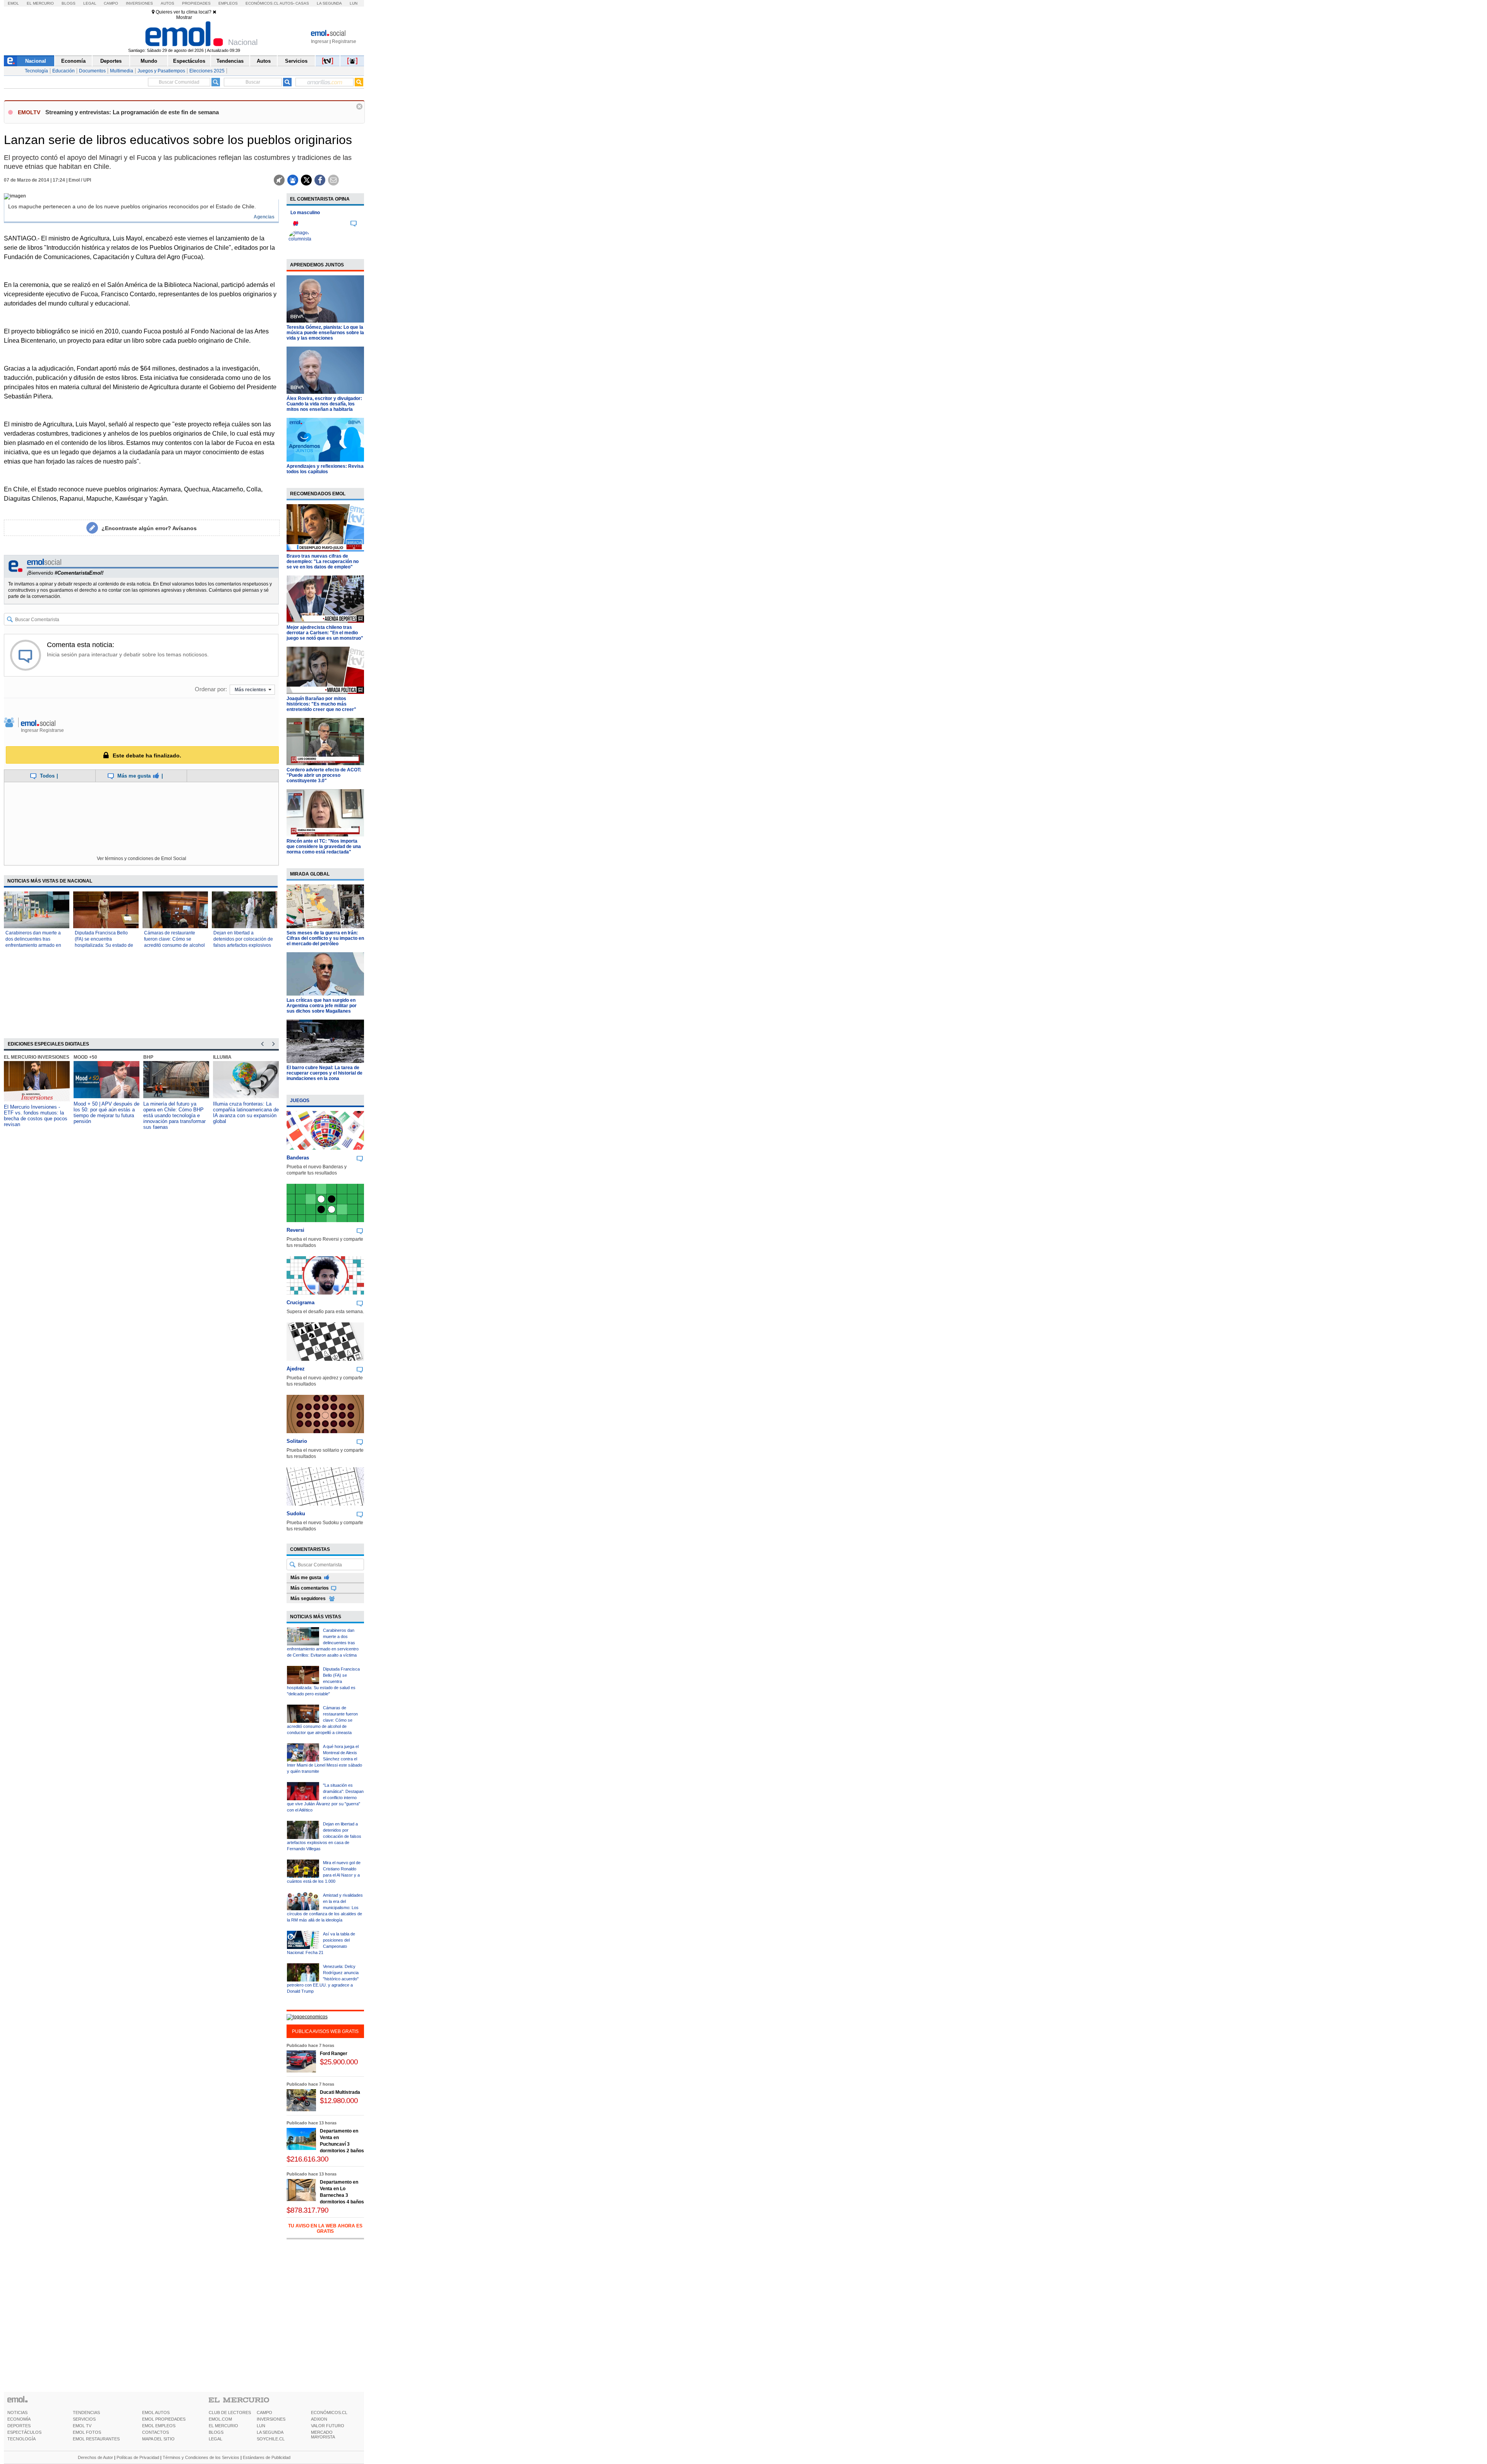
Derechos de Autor (95, 2457)
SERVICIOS (84, 2419)
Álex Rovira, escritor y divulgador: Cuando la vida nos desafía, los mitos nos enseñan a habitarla (324, 404)
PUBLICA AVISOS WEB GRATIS (325, 2031)
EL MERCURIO (223, 2426)
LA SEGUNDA (270, 2432)
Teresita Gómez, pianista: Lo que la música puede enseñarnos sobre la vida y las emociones (325, 333)
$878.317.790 (307, 2210)
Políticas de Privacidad (138, 2457)
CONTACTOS (155, 2432)
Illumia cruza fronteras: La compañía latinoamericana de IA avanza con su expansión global (246, 1113)
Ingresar (320, 41)
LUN (261, 2426)
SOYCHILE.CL (271, 2439)
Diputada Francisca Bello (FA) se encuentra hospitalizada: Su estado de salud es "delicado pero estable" (104, 945)
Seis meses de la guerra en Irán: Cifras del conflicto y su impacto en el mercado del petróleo (325, 938)
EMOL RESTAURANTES (96, 2439)
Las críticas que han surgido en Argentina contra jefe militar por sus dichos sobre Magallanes (322, 1006)
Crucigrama (300, 1302)
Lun (354, 3)
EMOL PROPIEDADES (164, 2419)
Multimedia (122, 71)
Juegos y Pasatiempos (161, 71)
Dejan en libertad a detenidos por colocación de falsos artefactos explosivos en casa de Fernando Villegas (243, 945)
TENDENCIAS (86, 2412)
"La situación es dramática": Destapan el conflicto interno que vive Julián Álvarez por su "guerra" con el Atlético (325, 1798)
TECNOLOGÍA (21, 2439)
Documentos (92, 71)
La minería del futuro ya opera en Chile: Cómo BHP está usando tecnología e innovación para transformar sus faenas (174, 1115)
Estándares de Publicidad (267, 2457)
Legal (90, 3)
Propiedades (196, 3)
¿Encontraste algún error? (149, 528)
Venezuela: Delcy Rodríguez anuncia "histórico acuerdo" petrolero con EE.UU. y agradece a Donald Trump (323, 1979)
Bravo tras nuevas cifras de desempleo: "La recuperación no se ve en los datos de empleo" (323, 561)
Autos (167, 3)
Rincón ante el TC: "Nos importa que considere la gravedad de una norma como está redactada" (324, 847)
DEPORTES (19, 2426)
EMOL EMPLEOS (159, 2426)
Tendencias (230, 61)
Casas (302, 3)
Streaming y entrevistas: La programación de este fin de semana (132, 112)
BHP (148, 1057)
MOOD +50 (85, 1057)
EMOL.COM (220, 2419)
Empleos (228, 3)
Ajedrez (296, 1369)
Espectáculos (189, 61)
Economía (73, 61)
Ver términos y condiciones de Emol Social (142, 859)
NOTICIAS (17, 2412)
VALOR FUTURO (328, 2426)
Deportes (111, 61)
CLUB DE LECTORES (230, 2412)
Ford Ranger (334, 2054)
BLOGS (216, 2432)
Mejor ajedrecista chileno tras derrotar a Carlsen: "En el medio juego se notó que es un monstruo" (325, 633)
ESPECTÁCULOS (24, 2432)
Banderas (298, 1158)
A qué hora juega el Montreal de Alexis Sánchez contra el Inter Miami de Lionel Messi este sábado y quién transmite (325, 1759)
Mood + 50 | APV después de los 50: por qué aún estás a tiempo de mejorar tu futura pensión (106, 1113)
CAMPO (264, 2412)
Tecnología (36, 71)
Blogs (69, 3)
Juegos (300, 1101)
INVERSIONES (271, 2419)
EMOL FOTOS (87, 2432)
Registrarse (344, 41)
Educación (64, 71)
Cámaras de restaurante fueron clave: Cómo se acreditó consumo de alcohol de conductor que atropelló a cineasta (174, 945)
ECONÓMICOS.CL (329, 2412)
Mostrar (184, 17)
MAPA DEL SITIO (158, 2439)
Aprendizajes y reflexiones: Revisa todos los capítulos (325, 469)
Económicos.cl (262, 3)
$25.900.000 (339, 2062)
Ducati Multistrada (340, 2092)
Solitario (297, 1441)
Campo (111, 3)
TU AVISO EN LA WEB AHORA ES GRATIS (325, 2229)
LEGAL (215, 2439)
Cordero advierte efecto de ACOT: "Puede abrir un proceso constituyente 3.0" (324, 775)
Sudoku (296, 1514)
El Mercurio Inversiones (37, 1057)
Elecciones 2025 (207, 71)
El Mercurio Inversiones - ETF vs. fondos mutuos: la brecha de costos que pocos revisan (36, 1116)
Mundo (149, 61)
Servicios (296, 61)
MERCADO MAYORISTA (323, 2435)
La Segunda (329, 3)
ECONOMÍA (19, 2419)
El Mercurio (40, 3)
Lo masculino (305, 213)
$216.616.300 (307, 2159)
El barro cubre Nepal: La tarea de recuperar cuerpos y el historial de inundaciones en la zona (325, 1073)
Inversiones (139, 3)
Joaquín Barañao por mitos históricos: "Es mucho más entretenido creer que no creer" (321, 704)
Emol (13, 3)
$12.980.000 (339, 2101)
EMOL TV (82, 2426)
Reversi (295, 1230)
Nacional (36, 61)
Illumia (222, 1057)
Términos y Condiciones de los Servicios (201, 2457)
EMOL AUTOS (156, 2412)
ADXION (319, 2419)
